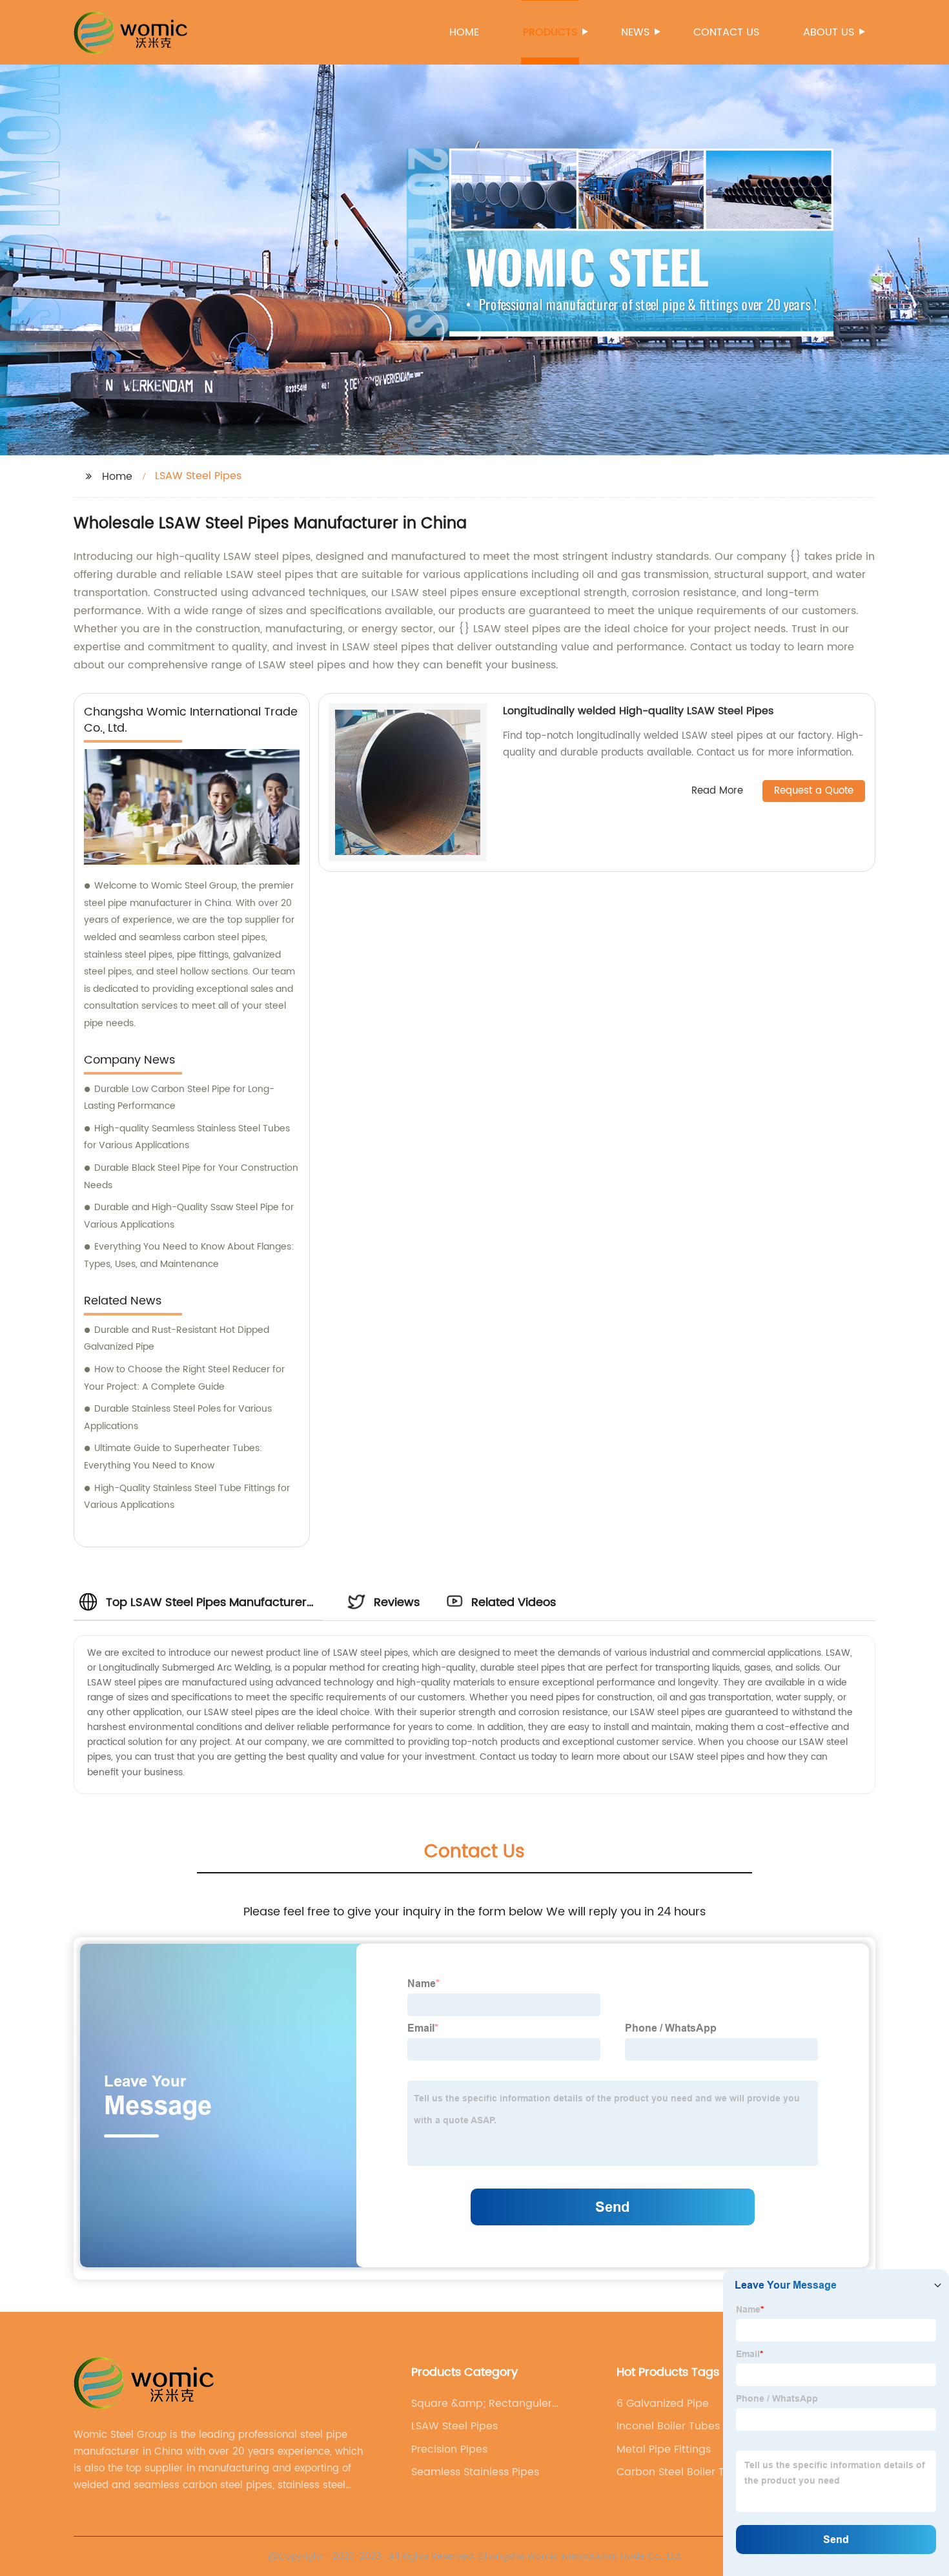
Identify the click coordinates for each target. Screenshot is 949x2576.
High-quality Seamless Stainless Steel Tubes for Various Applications (187, 1137)
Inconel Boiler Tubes (668, 2426)
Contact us (726, 32)
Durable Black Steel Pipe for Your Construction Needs (191, 1177)
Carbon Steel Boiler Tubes (683, 2472)
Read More (717, 791)
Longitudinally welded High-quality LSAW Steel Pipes (638, 711)
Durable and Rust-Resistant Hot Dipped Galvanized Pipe (177, 1339)
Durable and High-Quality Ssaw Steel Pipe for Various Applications (189, 1216)
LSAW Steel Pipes (454, 2426)
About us (829, 32)
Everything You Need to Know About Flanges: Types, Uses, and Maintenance (189, 1255)
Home (464, 32)
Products (550, 32)
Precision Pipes (449, 2449)
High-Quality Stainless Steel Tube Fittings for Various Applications (187, 1497)
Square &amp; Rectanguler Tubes (482, 2404)
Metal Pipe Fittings (664, 2449)
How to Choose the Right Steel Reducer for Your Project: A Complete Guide (184, 1378)
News (635, 32)
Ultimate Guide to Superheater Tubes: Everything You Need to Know (173, 1457)
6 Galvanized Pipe (663, 2404)
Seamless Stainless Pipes (475, 2472)
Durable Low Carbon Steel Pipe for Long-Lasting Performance (179, 1098)
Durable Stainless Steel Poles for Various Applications (178, 1417)
